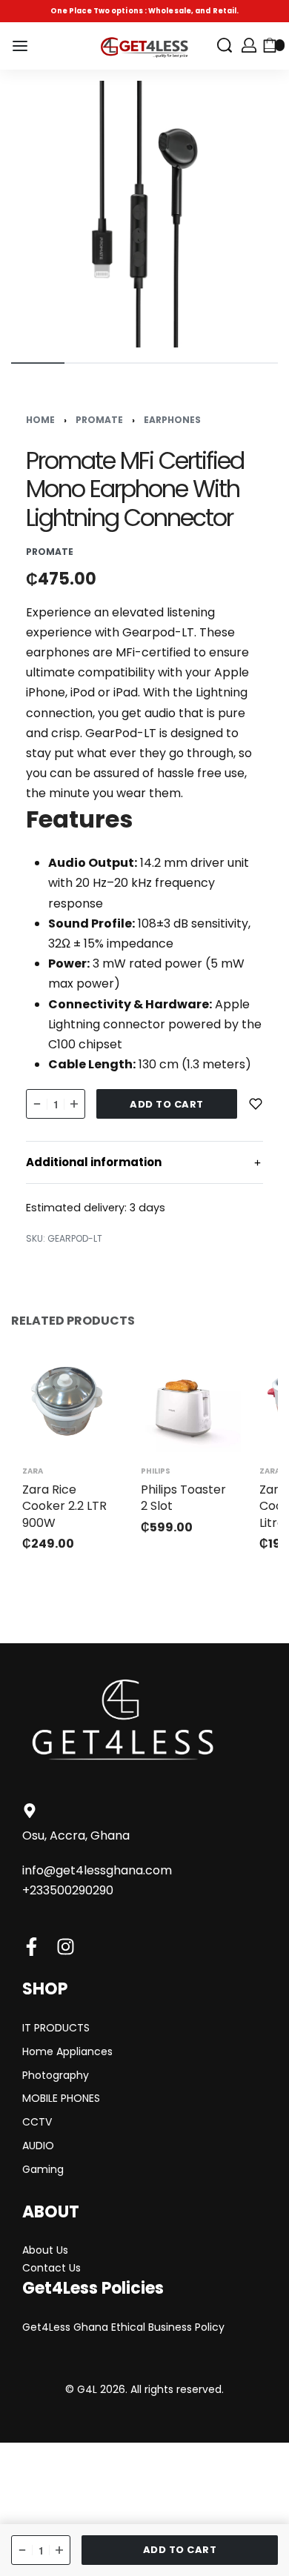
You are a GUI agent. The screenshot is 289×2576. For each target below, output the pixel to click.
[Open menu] (20, 46)
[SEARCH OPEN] (225, 45)
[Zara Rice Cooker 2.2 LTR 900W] (67, 1401)
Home (40, 420)
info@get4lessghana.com (97, 1870)
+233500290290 (68, 1890)
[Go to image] (38, 363)
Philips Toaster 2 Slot (183, 1498)
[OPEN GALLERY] (144, 214)
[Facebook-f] (31, 1947)
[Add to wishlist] (256, 1104)
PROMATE (99, 420)
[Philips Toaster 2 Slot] (185, 1401)
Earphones (172, 420)
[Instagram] (66, 1947)
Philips (156, 1471)
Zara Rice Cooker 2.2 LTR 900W (64, 1506)
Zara (33, 1471)
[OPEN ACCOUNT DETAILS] (249, 45)
